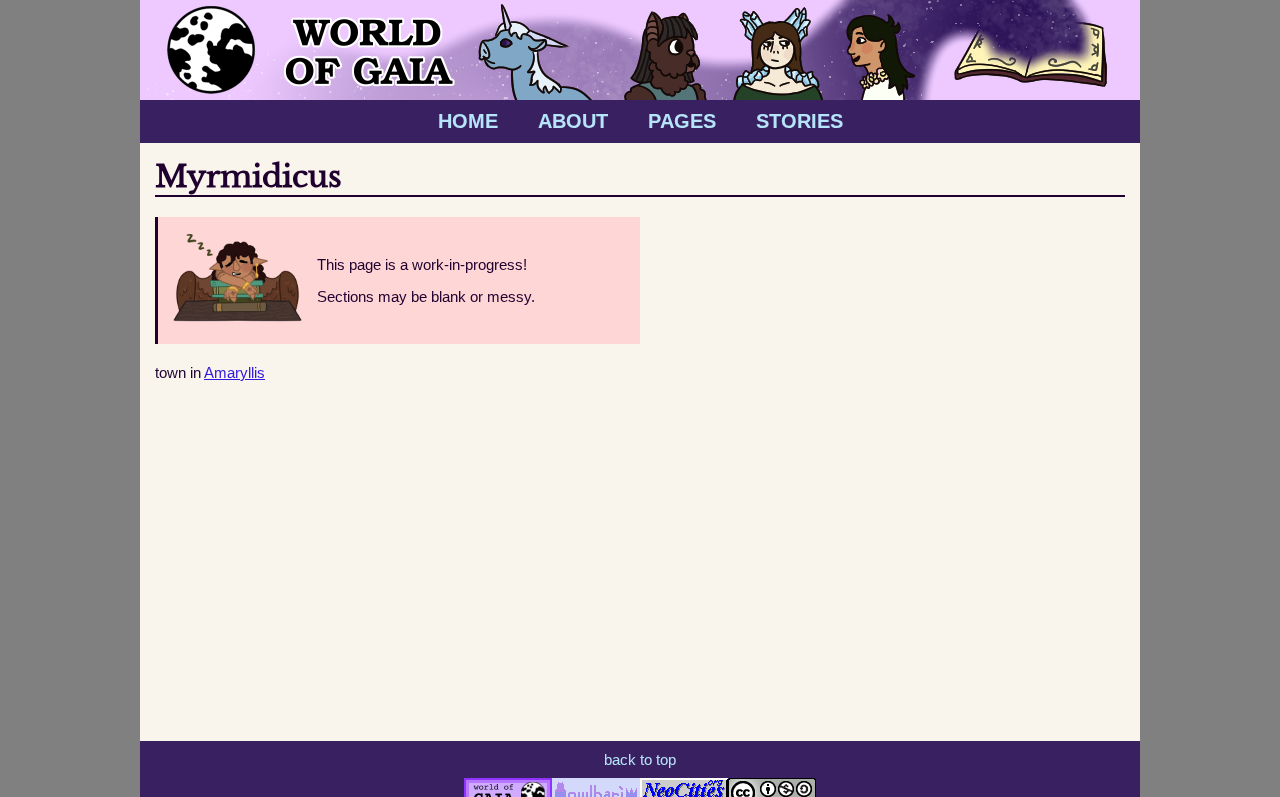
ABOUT (573, 121)
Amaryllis (234, 372)
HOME (468, 121)
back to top (640, 759)
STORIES (799, 121)
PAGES (682, 121)
